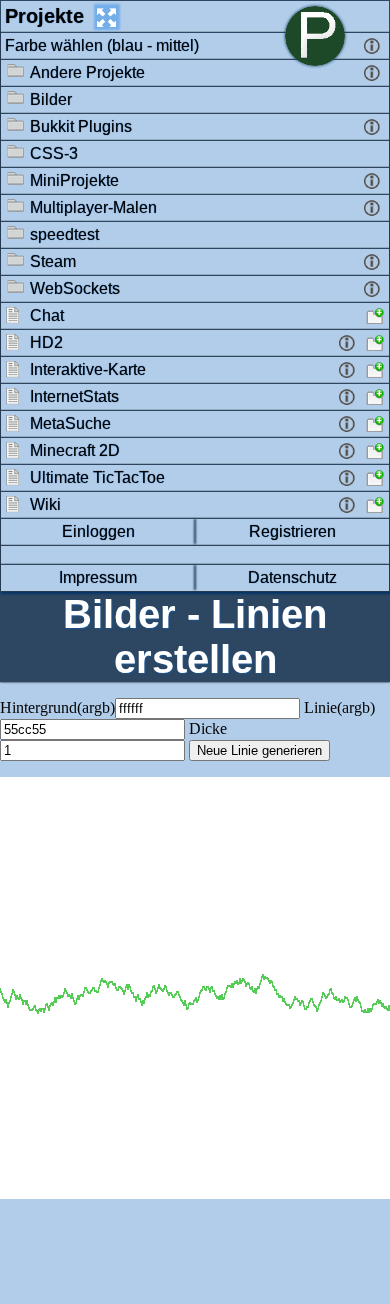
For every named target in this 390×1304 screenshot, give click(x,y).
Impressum (98, 577)
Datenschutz (292, 577)
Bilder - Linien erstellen (195, 636)
